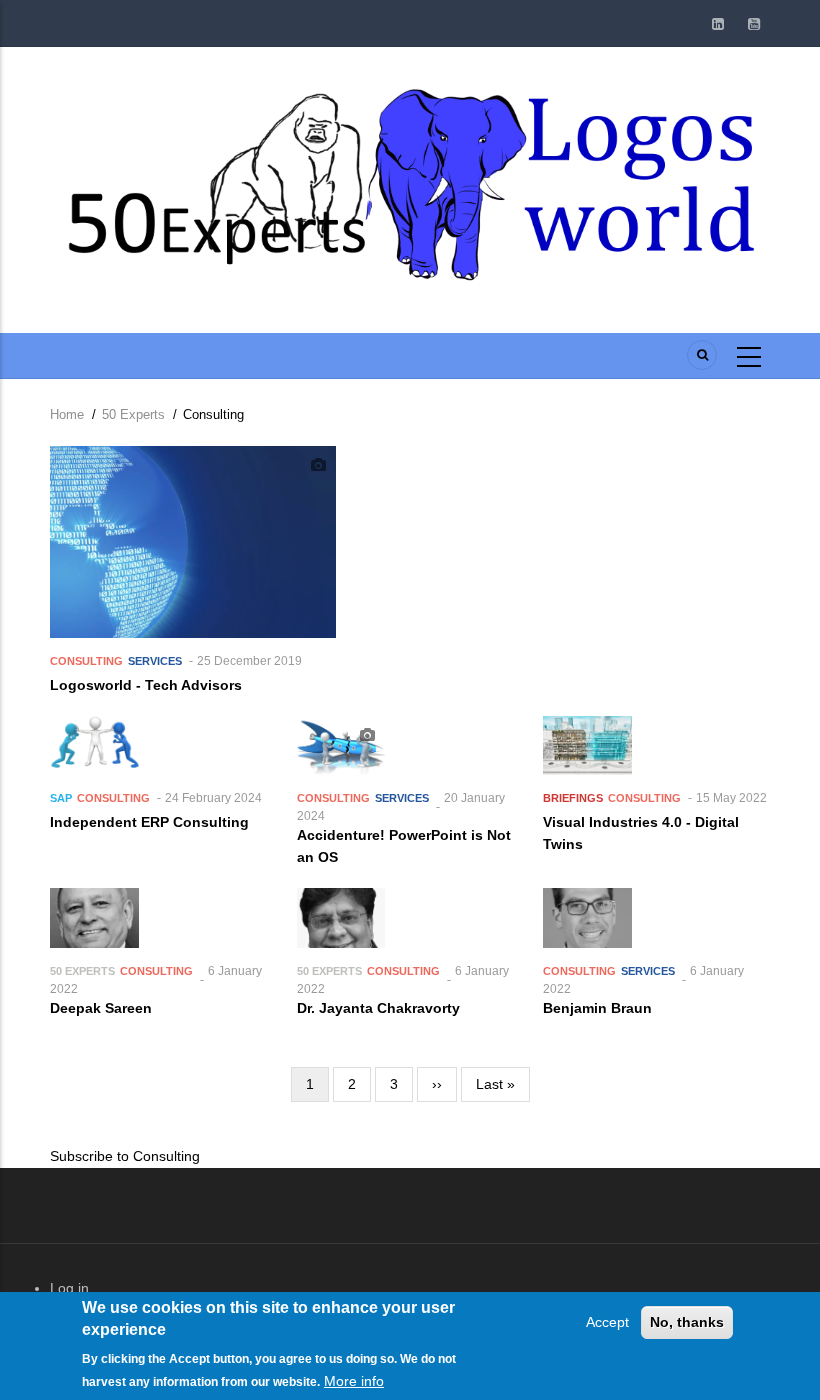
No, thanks (687, 1322)
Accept (607, 1322)
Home (67, 414)
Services (155, 661)
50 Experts (133, 414)
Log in (69, 1288)
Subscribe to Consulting (125, 1156)
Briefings (573, 798)
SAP (61, 798)
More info (354, 1381)
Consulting (86, 661)
